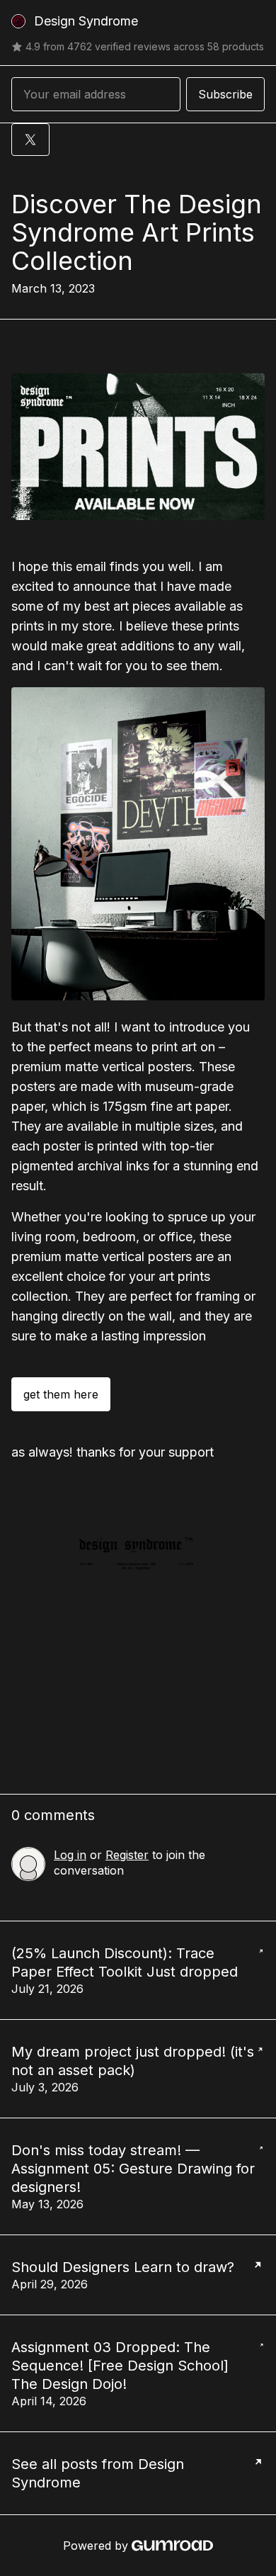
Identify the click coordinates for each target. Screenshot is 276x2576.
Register (127, 1855)
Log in (70, 1855)
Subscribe (225, 94)
